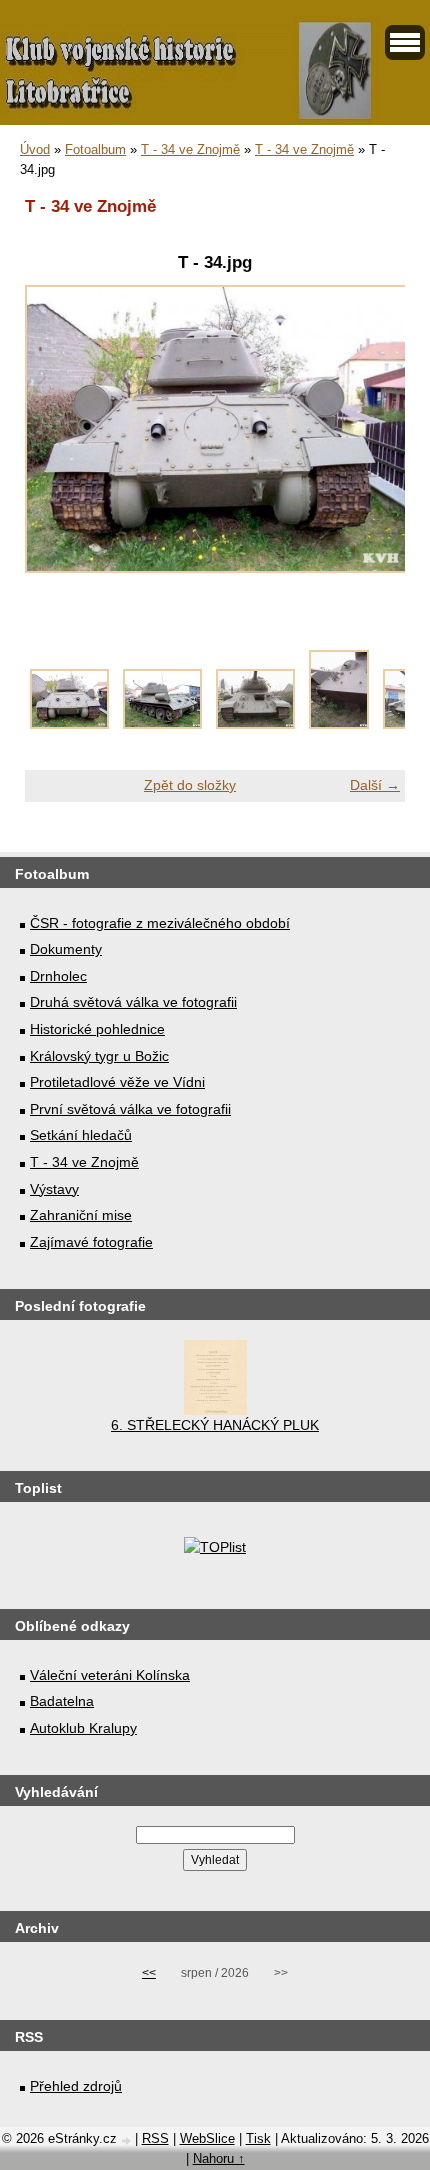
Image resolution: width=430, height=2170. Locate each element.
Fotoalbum (95, 149)
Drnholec (58, 976)
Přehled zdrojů (76, 2086)
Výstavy (54, 1189)
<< (149, 1973)
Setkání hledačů (81, 1135)
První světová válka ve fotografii (130, 1109)
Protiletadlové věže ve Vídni (117, 1082)
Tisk (258, 2138)
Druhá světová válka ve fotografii (133, 1002)
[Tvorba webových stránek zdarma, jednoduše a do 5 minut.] (128, 2140)
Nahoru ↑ (219, 2158)
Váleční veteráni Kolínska (110, 1675)
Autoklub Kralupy (83, 1728)
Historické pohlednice (97, 1029)
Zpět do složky (190, 785)
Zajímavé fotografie (91, 1242)
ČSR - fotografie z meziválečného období (160, 923)
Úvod (35, 149)
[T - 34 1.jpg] (162, 724)
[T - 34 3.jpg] (339, 724)
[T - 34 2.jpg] (255, 724)
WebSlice (207, 2138)
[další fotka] (372, 440)
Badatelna (62, 1701)
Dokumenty (66, 949)
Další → (375, 785)
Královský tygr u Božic (99, 1056)
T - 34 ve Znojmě (190, 149)
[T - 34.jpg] (69, 724)
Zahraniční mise (81, 1215)
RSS (155, 2138)
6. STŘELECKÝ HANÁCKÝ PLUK (215, 1425)
